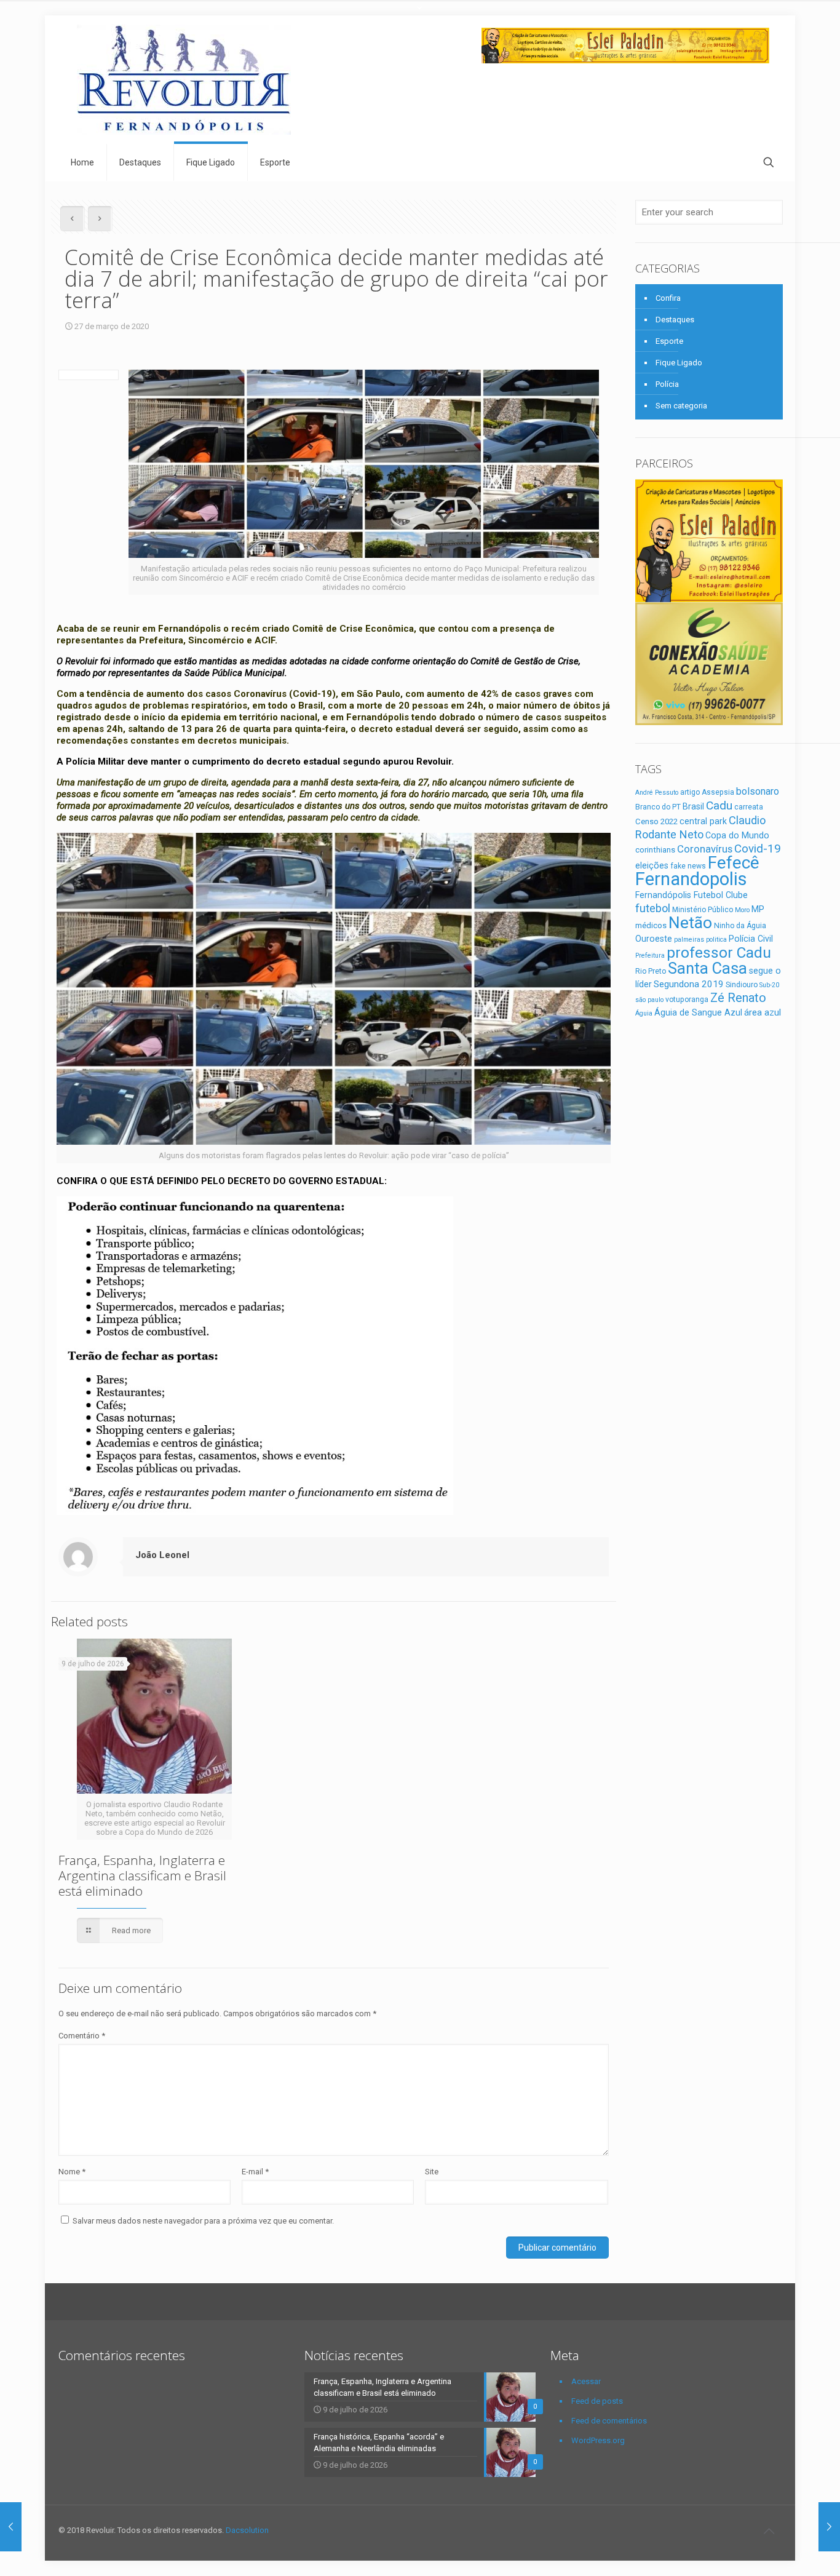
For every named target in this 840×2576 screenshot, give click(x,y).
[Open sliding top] (420, 14)
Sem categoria (681, 406)
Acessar (586, 2381)
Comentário (82, 2036)
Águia (644, 1013)
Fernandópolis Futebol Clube (691, 895)
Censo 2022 (656, 821)
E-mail (255, 2172)
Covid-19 (758, 849)
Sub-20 (769, 985)
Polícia (667, 384)
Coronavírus (705, 849)
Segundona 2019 (689, 984)
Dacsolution (247, 2530)
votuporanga (687, 1000)
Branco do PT (658, 807)
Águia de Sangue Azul (698, 1012)
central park (703, 821)
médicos (651, 925)
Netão (690, 923)
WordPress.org (598, 2440)
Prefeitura (650, 956)
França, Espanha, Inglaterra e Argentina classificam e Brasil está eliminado (142, 1875)
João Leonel (162, 1555)
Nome (72, 2172)
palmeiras (689, 940)
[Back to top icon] (769, 2531)
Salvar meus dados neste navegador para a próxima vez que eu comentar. (203, 2221)
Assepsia (718, 792)
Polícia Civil (751, 939)
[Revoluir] (184, 80)
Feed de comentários (609, 2421)
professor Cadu (719, 952)
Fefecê (734, 863)
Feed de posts (597, 2401)
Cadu (719, 805)
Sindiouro (742, 985)
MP (758, 909)
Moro (742, 910)
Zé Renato (738, 998)
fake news (688, 866)
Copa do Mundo (737, 835)
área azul (763, 1012)
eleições (652, 865)
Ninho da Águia (740, 926)
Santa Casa (707, 968)
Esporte (669, 341)
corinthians (655, 850)
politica (716, 940)
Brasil (693, 806)
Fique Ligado (679, 363)
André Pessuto (657, 793)
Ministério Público (703, 910)
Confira (668, 298)
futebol (653, 908)
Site (432, 2172)
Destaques (675, 320)
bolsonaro (758, 791)
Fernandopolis (691, 879)
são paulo (649, 1000)
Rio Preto (651, 971)
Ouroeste (654, 939)
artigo (690, 792)
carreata (749, 807)
